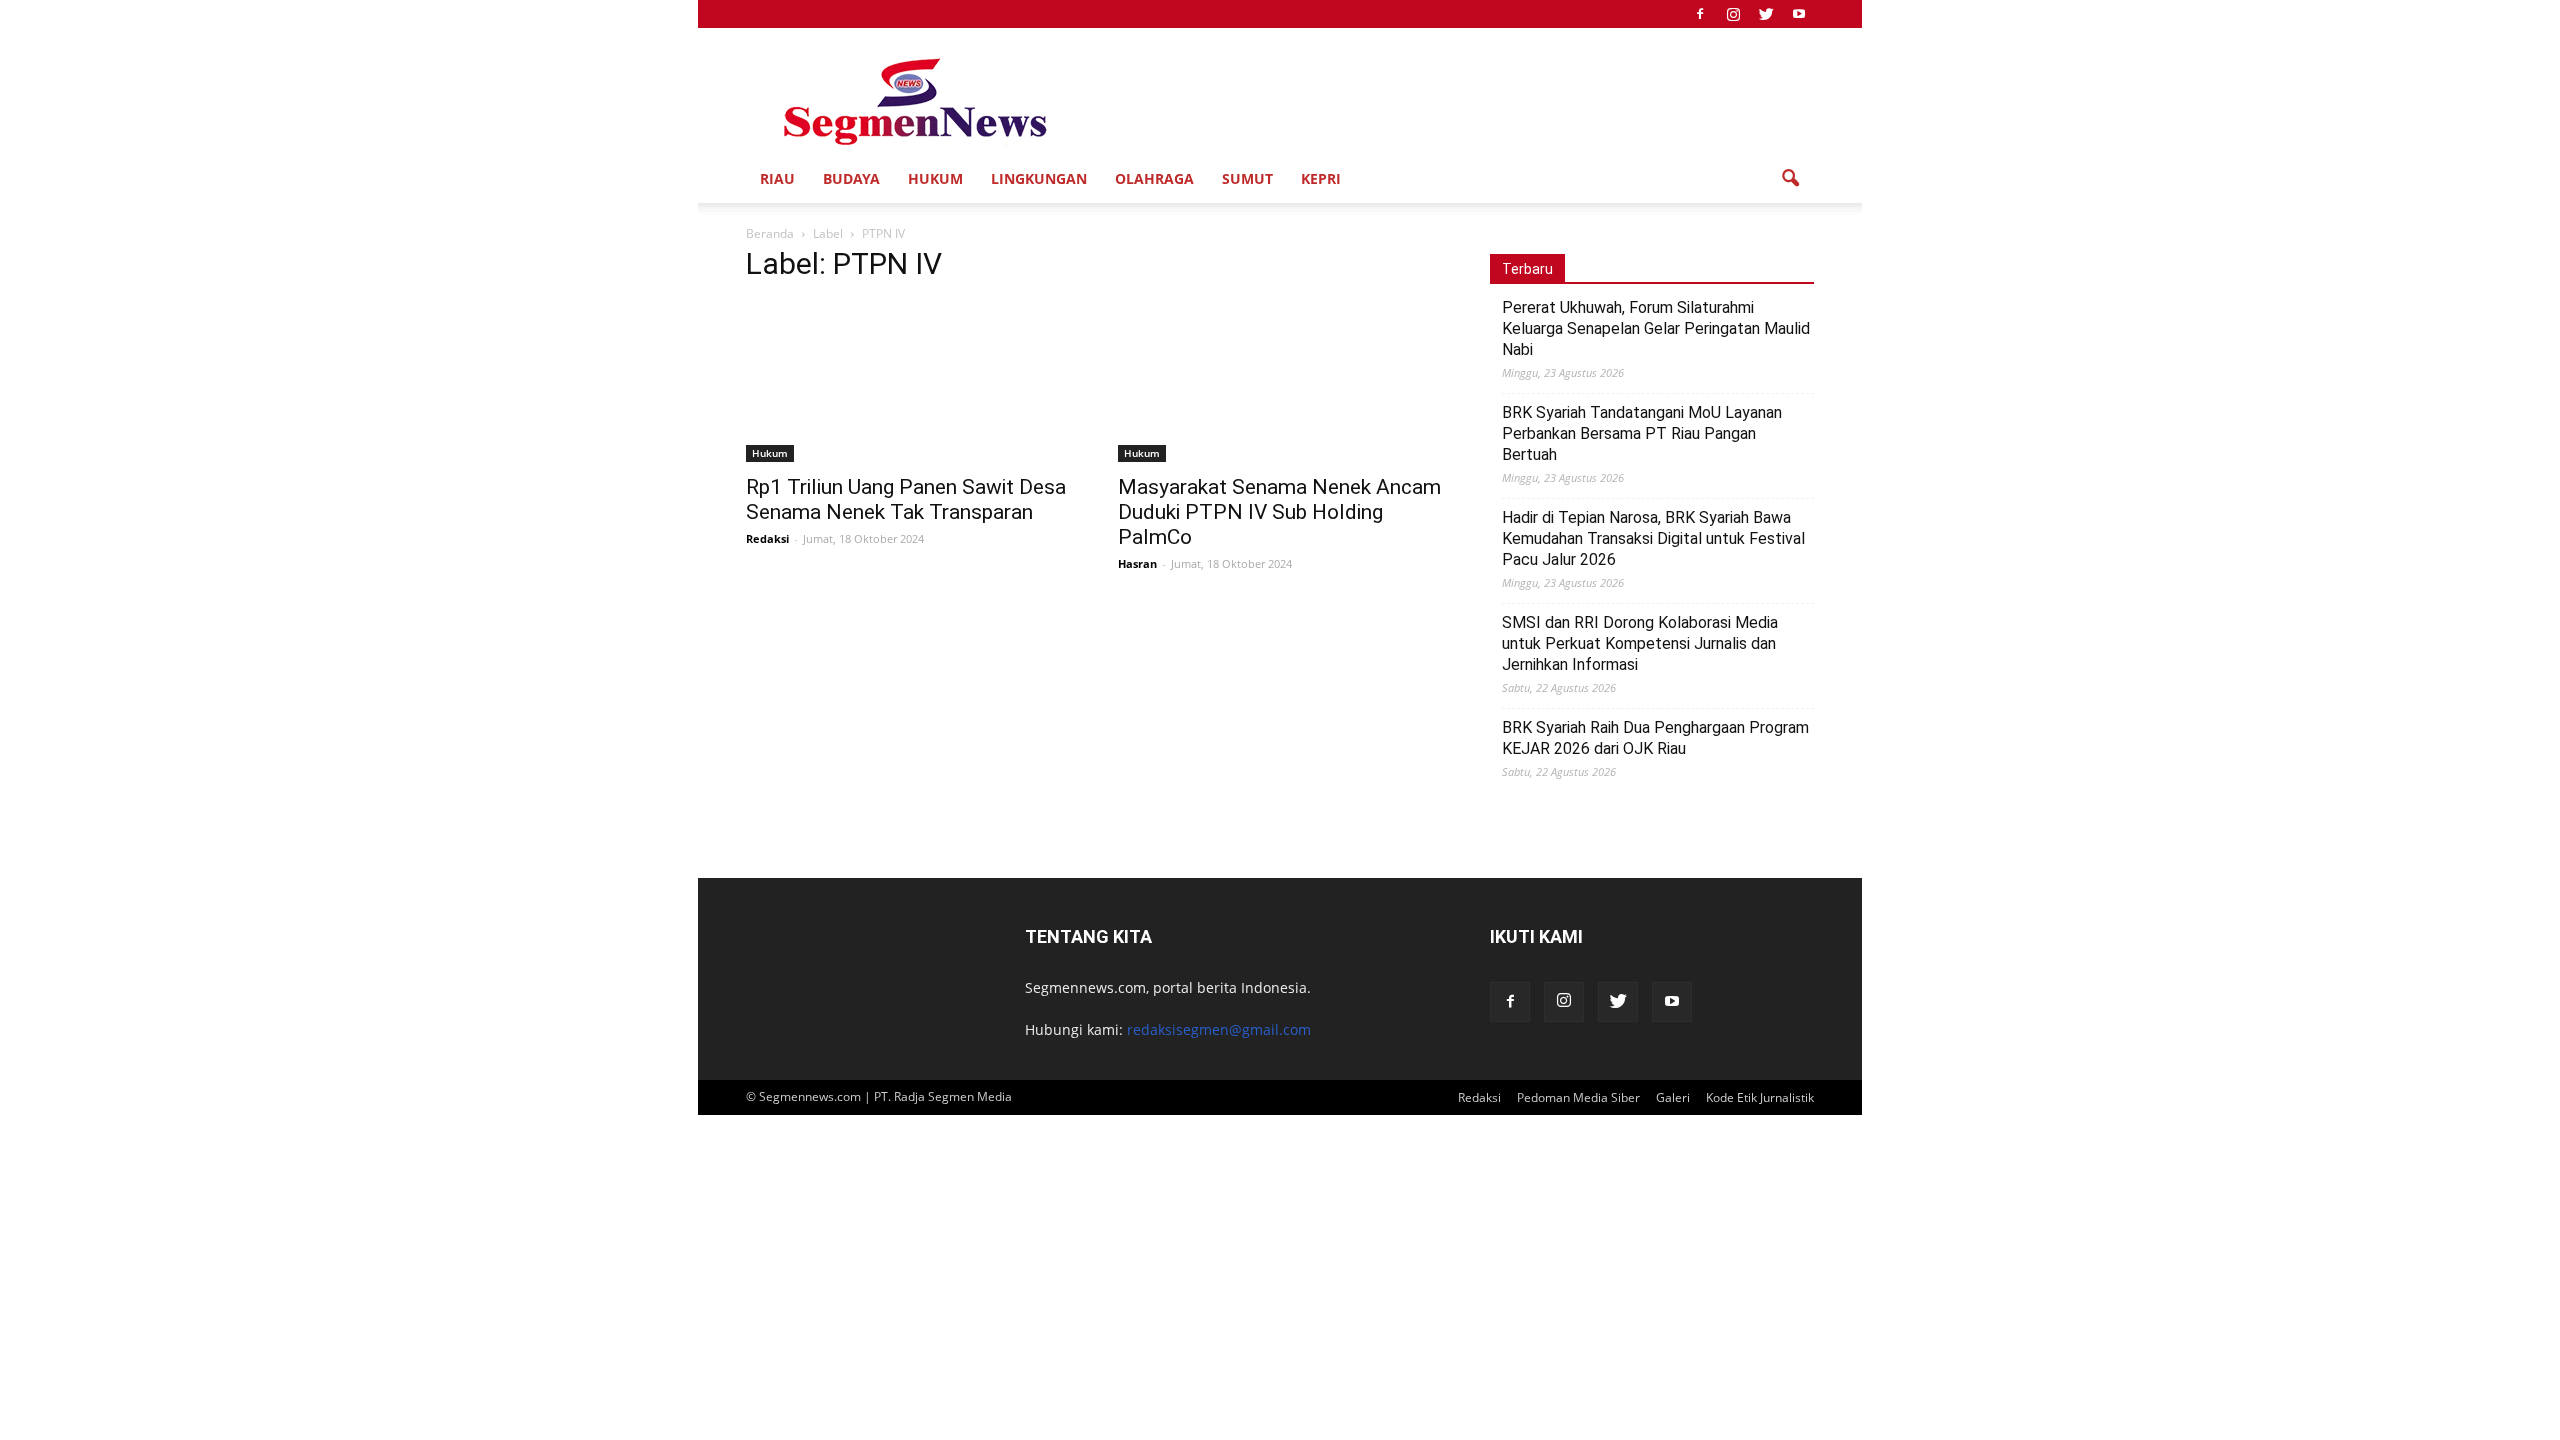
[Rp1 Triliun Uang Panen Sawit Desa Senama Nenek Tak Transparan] (908, 382)
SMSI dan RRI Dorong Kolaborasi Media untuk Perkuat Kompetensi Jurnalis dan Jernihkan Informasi (1640, 643)
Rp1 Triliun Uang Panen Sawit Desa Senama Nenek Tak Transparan (906, 499)
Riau (777, 178)
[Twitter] (1766, 14)
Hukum (935, 178)
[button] (1790, 179)
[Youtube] (1799, 14)
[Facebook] (1700, 14)
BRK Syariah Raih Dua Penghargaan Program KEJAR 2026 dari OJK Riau (1655, 738)
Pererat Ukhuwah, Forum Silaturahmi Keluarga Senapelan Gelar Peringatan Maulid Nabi (1656, 328)
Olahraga (1154, 178)
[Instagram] (1733, 14)
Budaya (851, 178)
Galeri (1673, 1097)
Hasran (1137, 563)
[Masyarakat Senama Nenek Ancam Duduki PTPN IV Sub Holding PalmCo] (1280, 382)
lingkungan (1039, 178)
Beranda (770, 233)
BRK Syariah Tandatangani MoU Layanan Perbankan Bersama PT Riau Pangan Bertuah (1642, 433)
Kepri (1321, 178)
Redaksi (767, 538)
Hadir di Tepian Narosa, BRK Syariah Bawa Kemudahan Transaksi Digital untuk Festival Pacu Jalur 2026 (1653, 538)
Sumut (1247, 178)
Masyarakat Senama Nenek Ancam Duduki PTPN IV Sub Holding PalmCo (1279, 512)
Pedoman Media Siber (1578, 1097)
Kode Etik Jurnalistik (1760, 1097)
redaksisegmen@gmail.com (1219, 1029)
